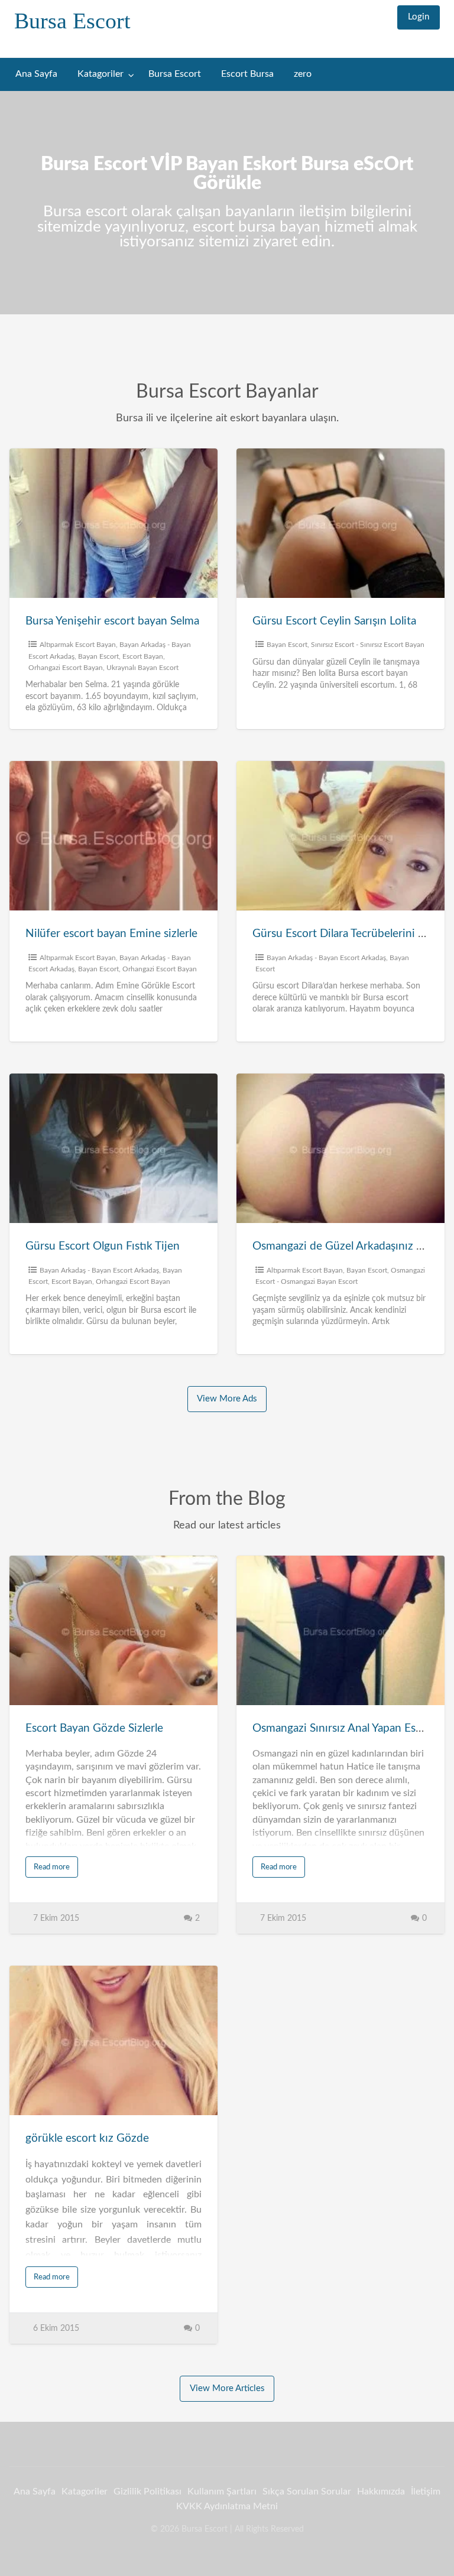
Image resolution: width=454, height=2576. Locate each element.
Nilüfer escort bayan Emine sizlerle (111, 934)
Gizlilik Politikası (147, 2492)
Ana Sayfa (36, 74)
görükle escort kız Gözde (87, 2138)
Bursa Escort (72, 21)
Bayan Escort (98, 656)
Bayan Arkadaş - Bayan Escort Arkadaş (326, 958)
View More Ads (227, 1399)
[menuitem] (419, 17)
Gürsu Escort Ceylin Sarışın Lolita (334, 621)
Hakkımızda (381, 2492)
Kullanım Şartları (222, 2492)
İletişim (426, 2492)
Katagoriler (100, 74)
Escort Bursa (247, 74)
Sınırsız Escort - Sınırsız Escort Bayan (368, 645)
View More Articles (227, 2388)
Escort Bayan (143, 656)
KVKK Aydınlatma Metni (227, 2506)
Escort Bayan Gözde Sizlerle (94, 1728)
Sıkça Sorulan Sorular (307, 2492)
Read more (52, 1867)
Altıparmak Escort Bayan (78, 645)
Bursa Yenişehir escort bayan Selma (112, 621)
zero (303, 74)
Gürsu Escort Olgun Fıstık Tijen (103, 1246)
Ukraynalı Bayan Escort (142, 668)
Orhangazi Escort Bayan (66, 668)
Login (419, 17)
